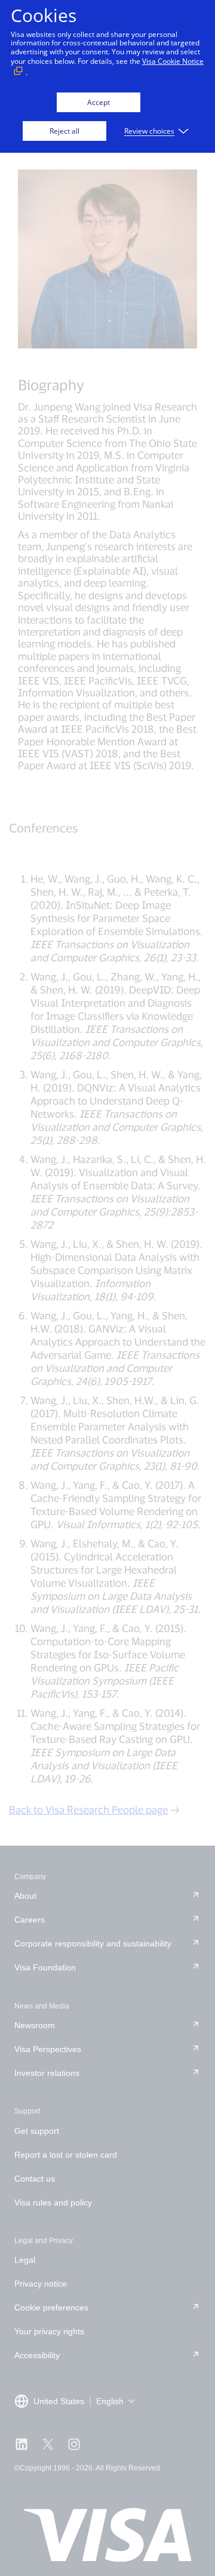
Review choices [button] (149, 131)
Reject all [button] (64, 131)
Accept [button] (99, 102)
